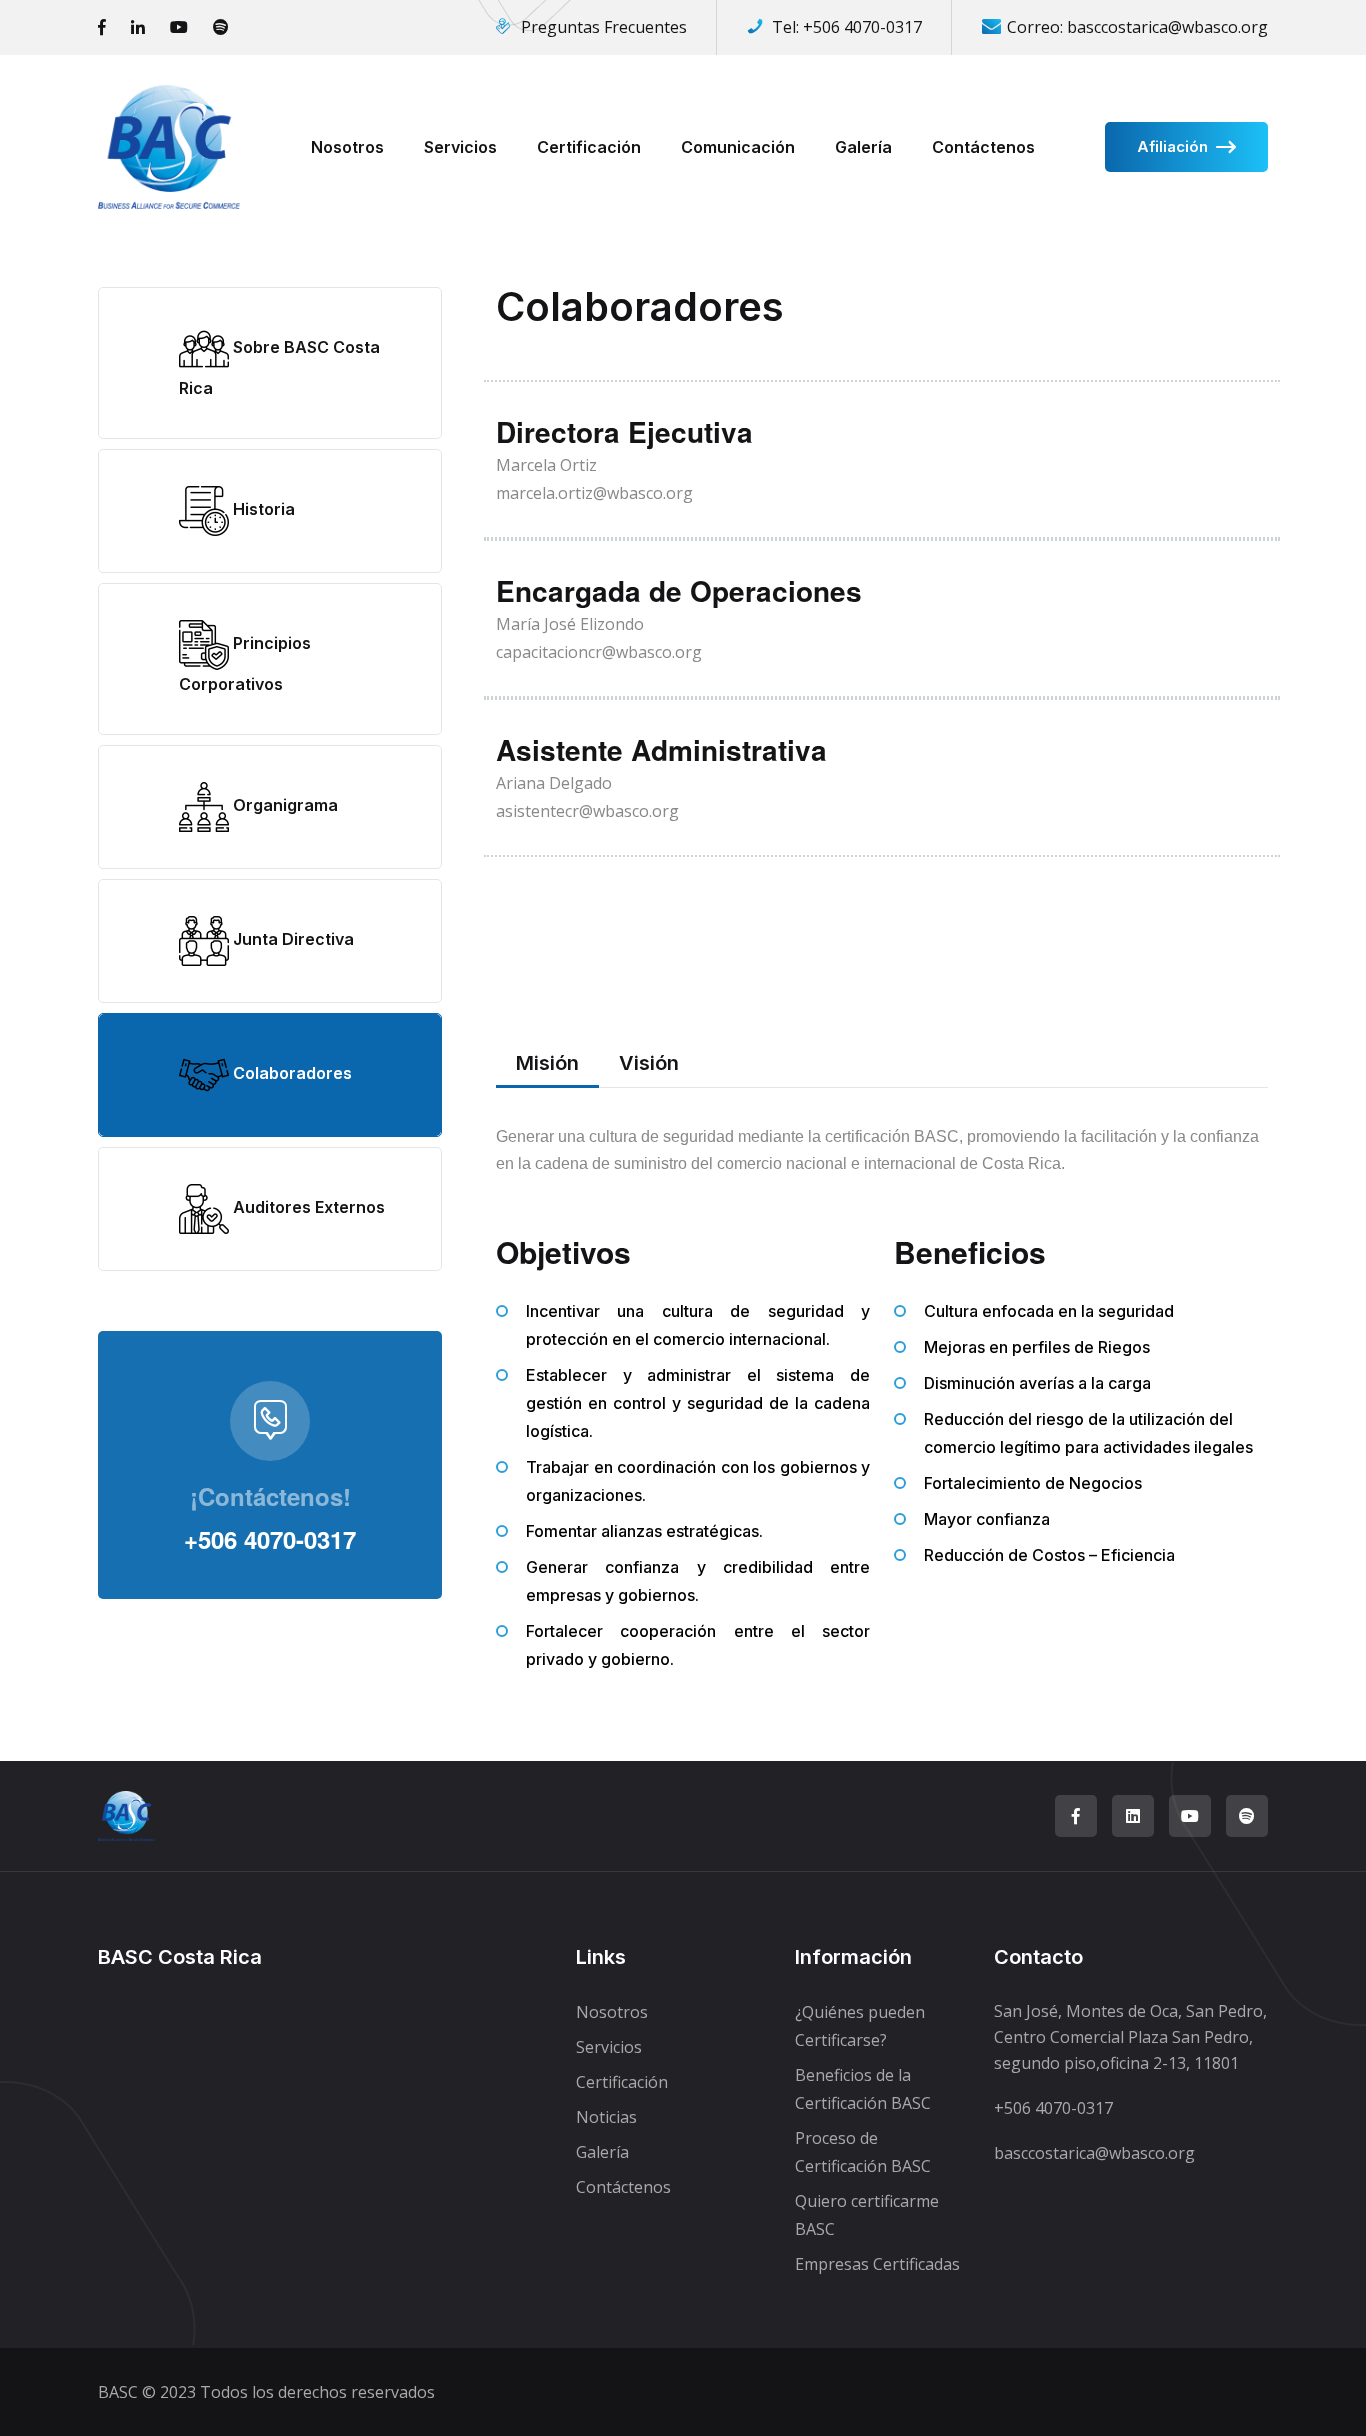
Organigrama (283, 805)
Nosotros (347, 147)
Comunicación (738, 147)
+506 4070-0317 (862, 27)
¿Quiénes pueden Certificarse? (860, 2026)
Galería (863, 147)
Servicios (460, 147)
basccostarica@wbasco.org (1167, 27)
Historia (262, 509)
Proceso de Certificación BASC (863, 2152)
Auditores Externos (307, 1207)
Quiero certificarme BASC (867, 2215)
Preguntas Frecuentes (604, 27)
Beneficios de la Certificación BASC (863, 2089)
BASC (118, 2392)
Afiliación (1172, 146)
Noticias (606, 2117)
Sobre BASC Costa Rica (279, 367)
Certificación (589, 147)
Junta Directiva (291, 939)
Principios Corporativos (245, 663)
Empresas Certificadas (877, 2264)
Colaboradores (290, 1073)
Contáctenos (983, 147)
